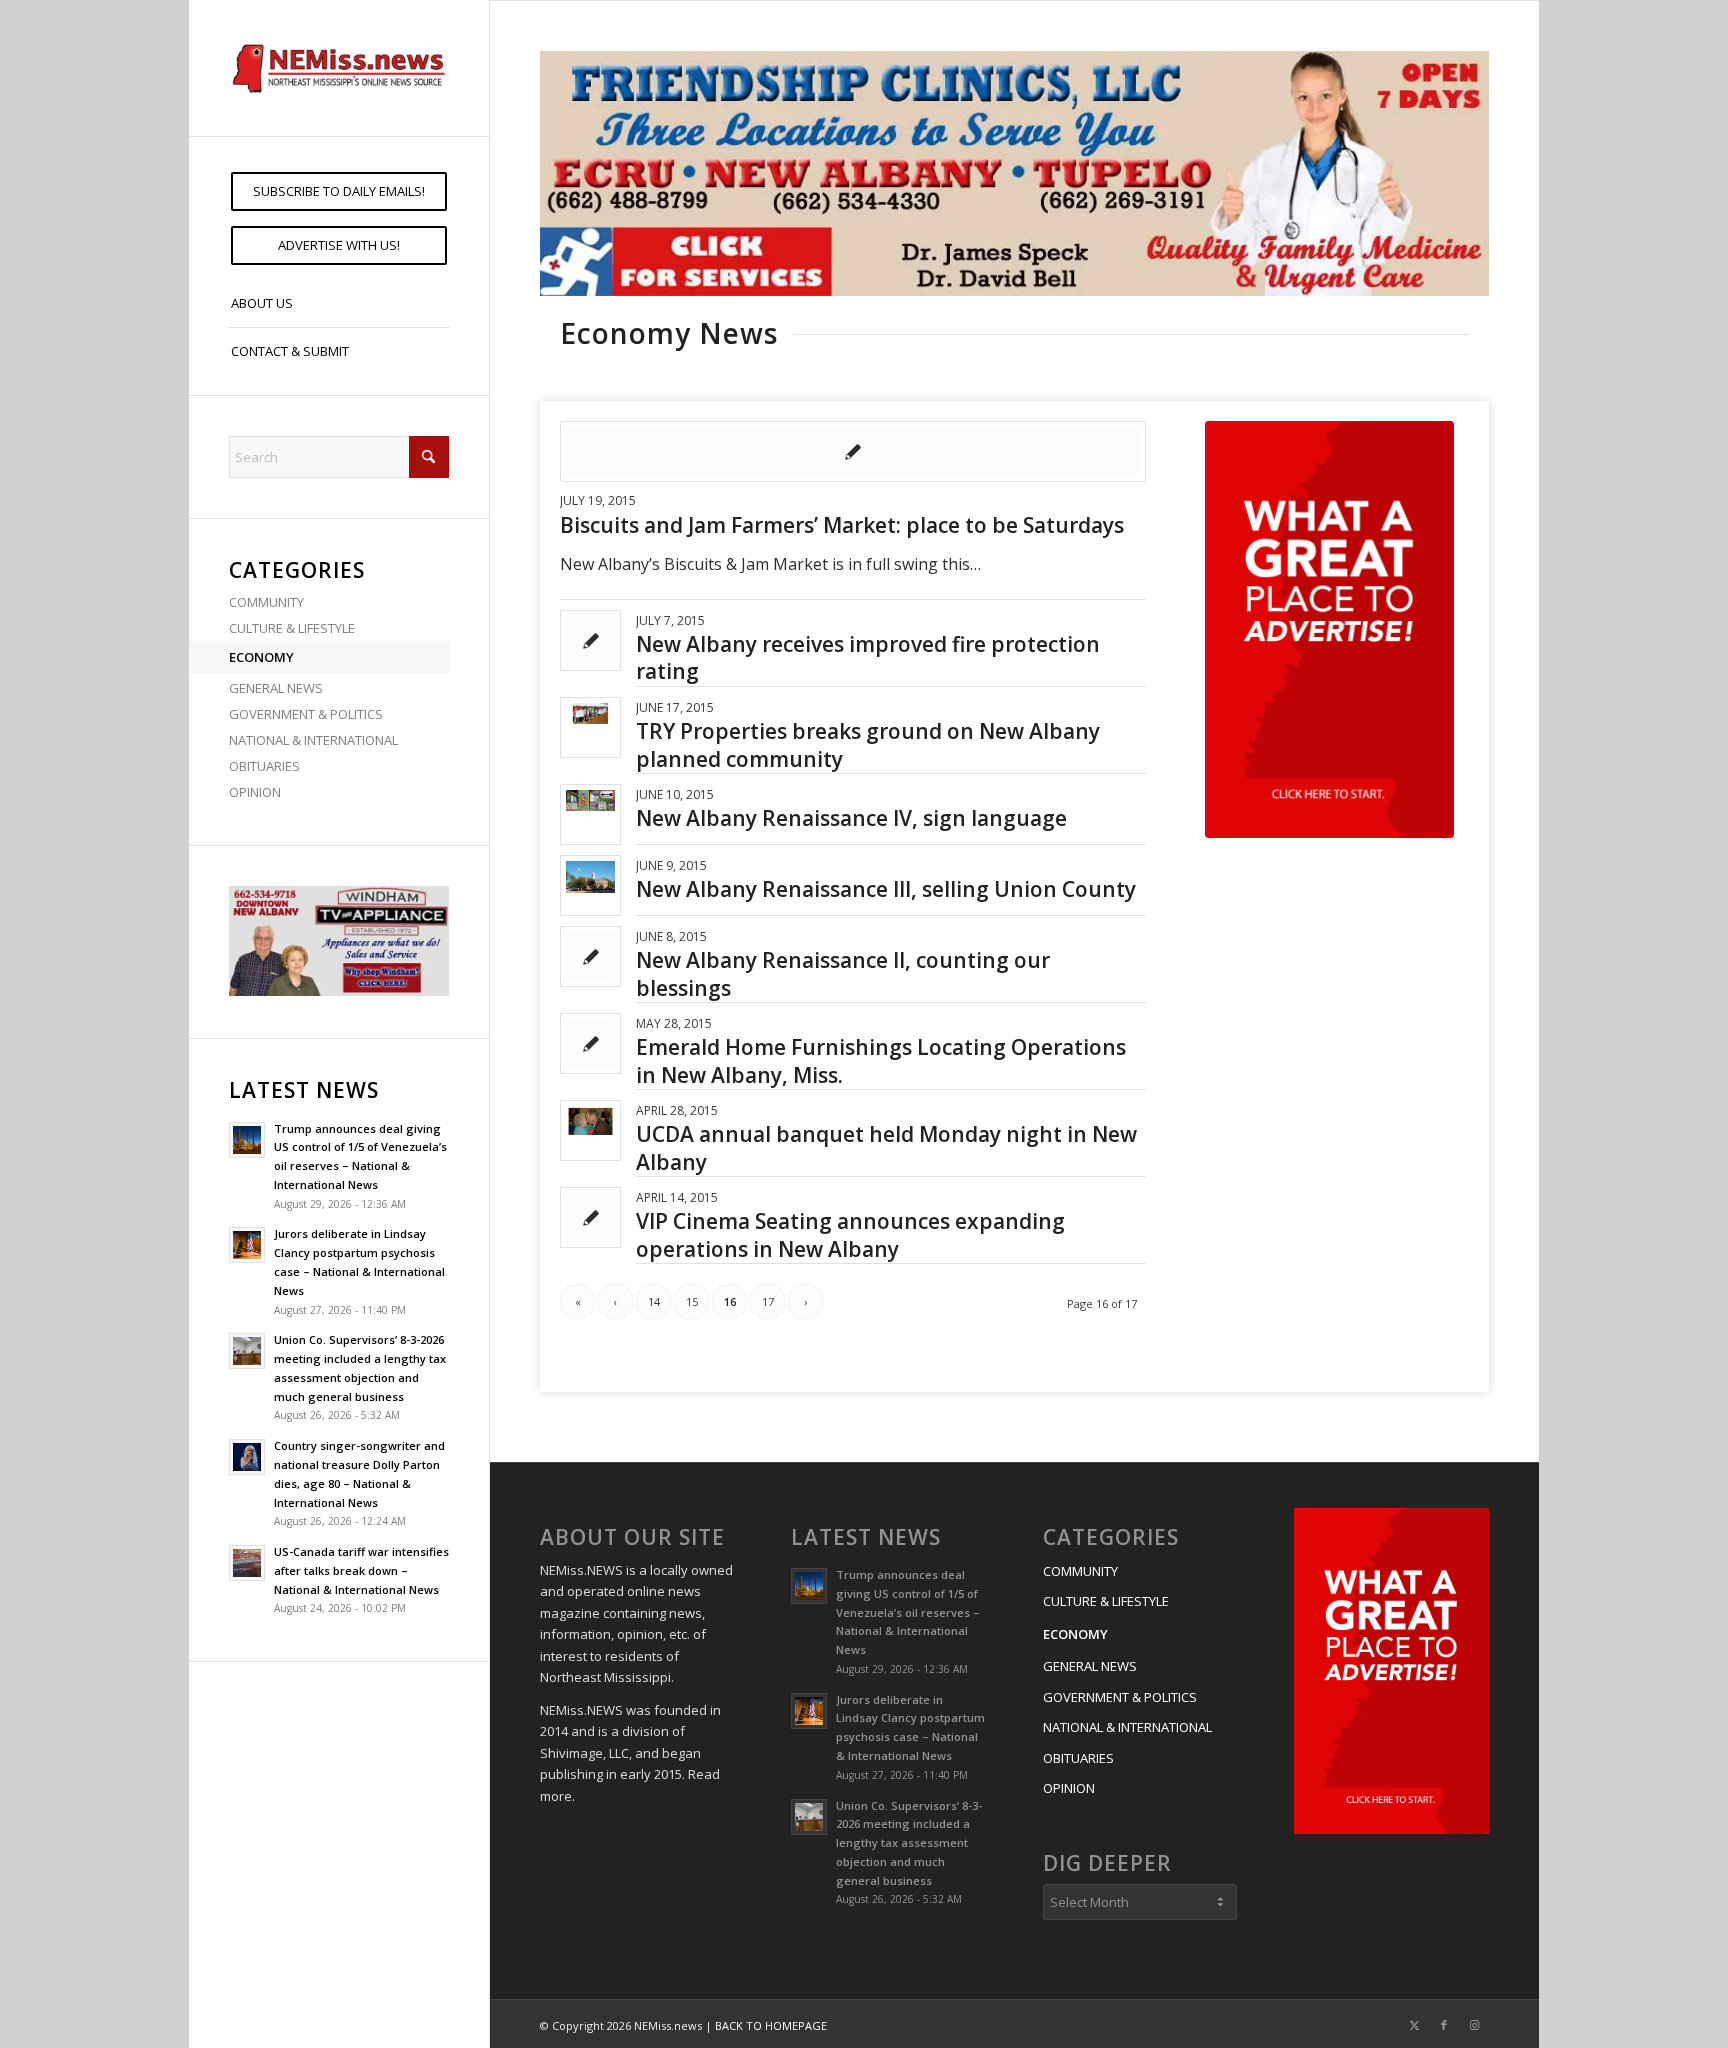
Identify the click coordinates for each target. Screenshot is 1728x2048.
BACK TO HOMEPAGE (771, 2025)
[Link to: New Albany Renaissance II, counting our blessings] (590, 956)
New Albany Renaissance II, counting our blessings (843, 973)
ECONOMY (261, 657)
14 (654, 1301)
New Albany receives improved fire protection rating (868, 657)
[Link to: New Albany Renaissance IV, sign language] (590, 800)
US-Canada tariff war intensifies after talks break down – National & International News (361, 1570)
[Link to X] (1414, 2025)
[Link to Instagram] (1474, 2025)
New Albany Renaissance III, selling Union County (886, 889)
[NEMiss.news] (339, 68)
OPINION (255, 792)
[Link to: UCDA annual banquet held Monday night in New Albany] (590, 1120)
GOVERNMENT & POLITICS (306, 714)
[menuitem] (339, 191)
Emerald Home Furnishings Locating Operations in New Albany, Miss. (881, 1060)
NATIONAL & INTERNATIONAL (313, 740)
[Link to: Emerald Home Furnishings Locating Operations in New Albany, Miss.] (590, 1043)
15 (692, 1301)
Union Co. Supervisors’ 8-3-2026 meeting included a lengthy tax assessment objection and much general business (909, 1843)
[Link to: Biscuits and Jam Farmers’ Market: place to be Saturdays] (853, 451)
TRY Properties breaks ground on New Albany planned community (868, 744)
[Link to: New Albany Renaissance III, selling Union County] (590, 877)
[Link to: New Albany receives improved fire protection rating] (590, 640)
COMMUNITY (266, 602)
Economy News (669, 333)
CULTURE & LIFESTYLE (292, 628)
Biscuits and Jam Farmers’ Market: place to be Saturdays (842, 525)
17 (768, 1301)
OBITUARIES (264, 766)
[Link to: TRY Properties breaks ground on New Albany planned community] (590, 713)
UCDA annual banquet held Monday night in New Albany (886, 1147)
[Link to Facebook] (1444, 2025)
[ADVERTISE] (1329, 629)
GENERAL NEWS (276, 688)
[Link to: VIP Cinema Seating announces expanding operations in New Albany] (590, 1217)
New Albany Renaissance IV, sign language (851, 818)
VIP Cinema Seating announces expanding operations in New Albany (850, 1234)
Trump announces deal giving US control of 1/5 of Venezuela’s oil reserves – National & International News (908, 1612)
